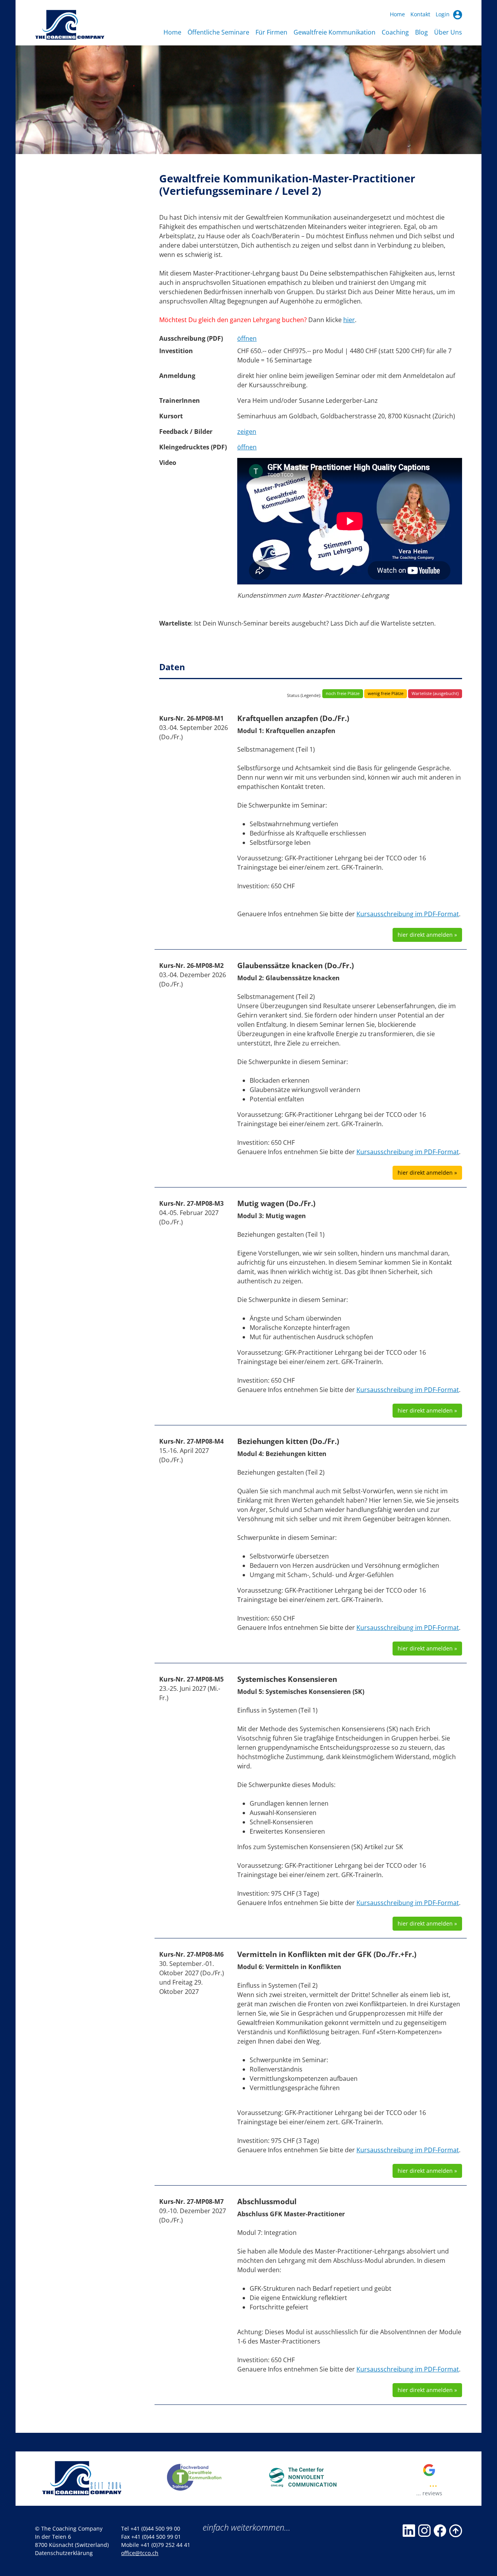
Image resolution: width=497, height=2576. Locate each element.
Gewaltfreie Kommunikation (335, 32)
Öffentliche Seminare (218, 32)
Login (443, 14)
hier (349, 320)
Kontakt (420, 14)
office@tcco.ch (140, 2553)
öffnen (247, 338)
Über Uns (448, 32)
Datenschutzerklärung (64, 2553)
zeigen (247, 432)
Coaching (395, 32)
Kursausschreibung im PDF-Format (408, 914)
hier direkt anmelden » (427, 935)
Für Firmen (271, 32)
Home (397, 14)
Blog (421, 32)
